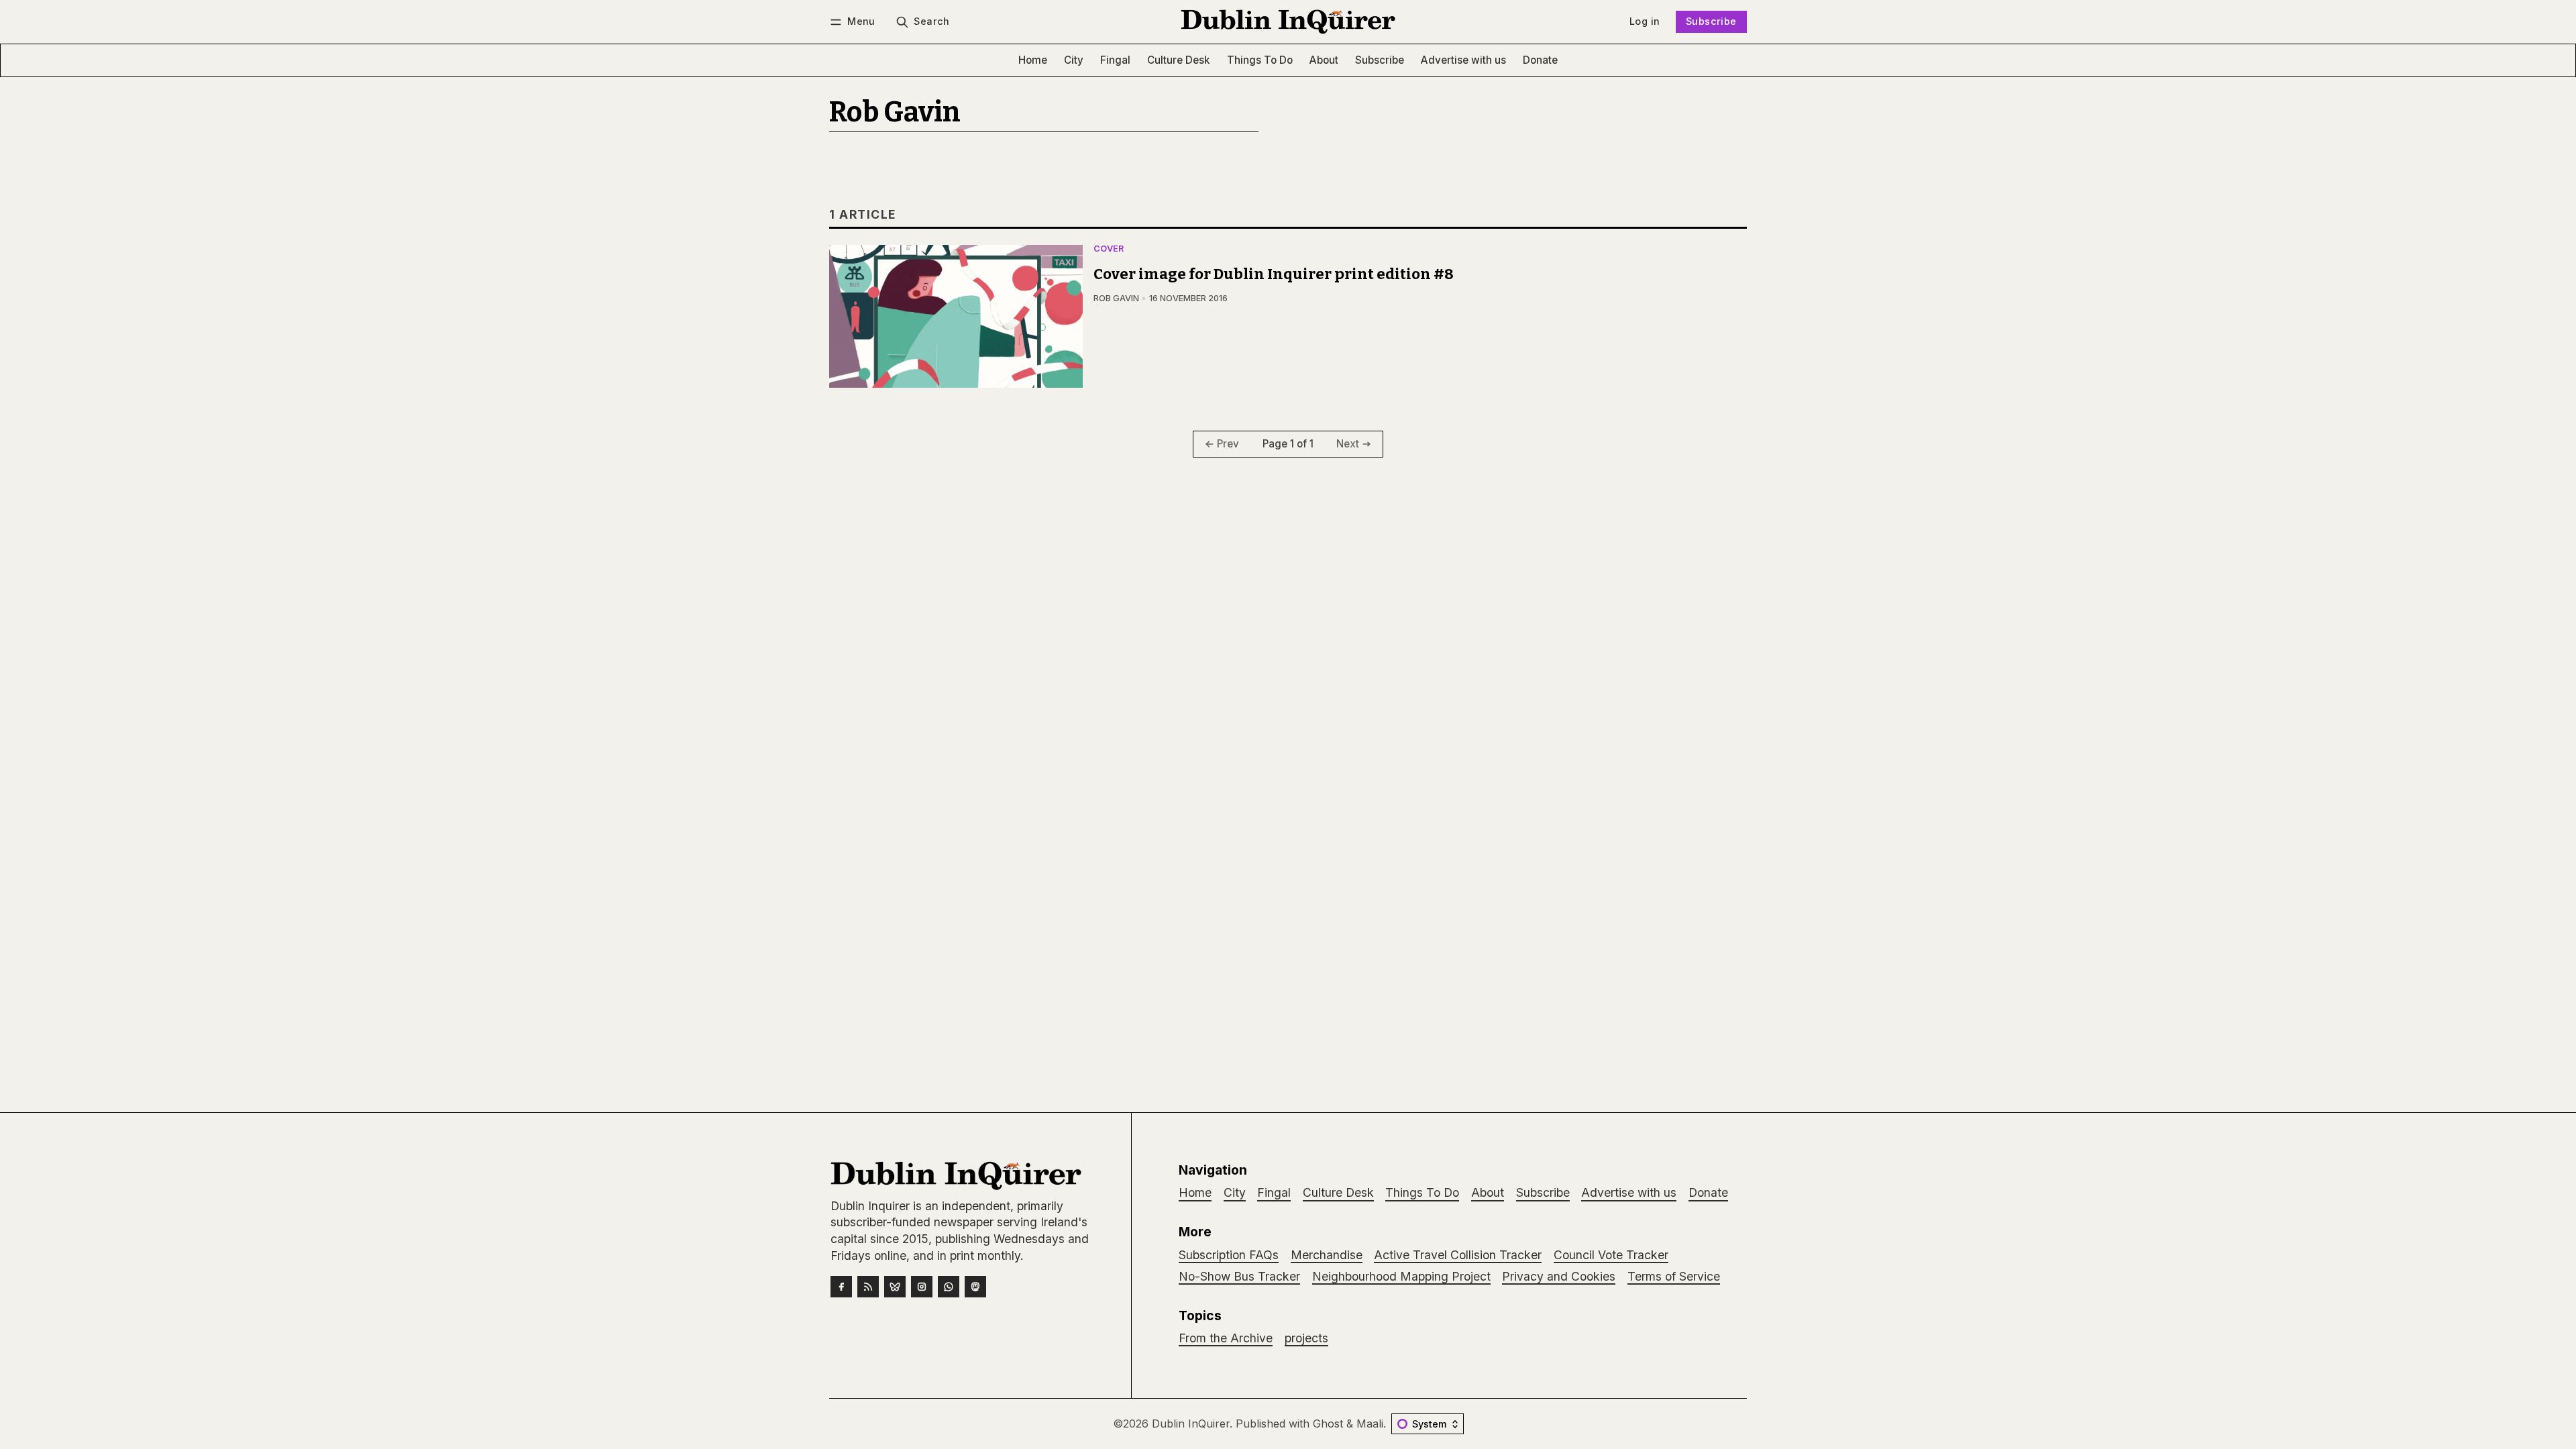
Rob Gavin (1116, 298)
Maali (1370, 1424)
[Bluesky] (895, 1287)
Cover (1109, 249)
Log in (1645, 21)
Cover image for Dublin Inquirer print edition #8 (1274, 274)
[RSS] (868, 1287)
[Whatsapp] (949, 1287)
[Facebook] (841, 1287)
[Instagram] (922, 1287)
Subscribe (1711, 21)
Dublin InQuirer (1191, 1424)
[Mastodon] (975, 1287)
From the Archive (1226, 1338)
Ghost (1328, 1424)
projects (1306, 1338)
